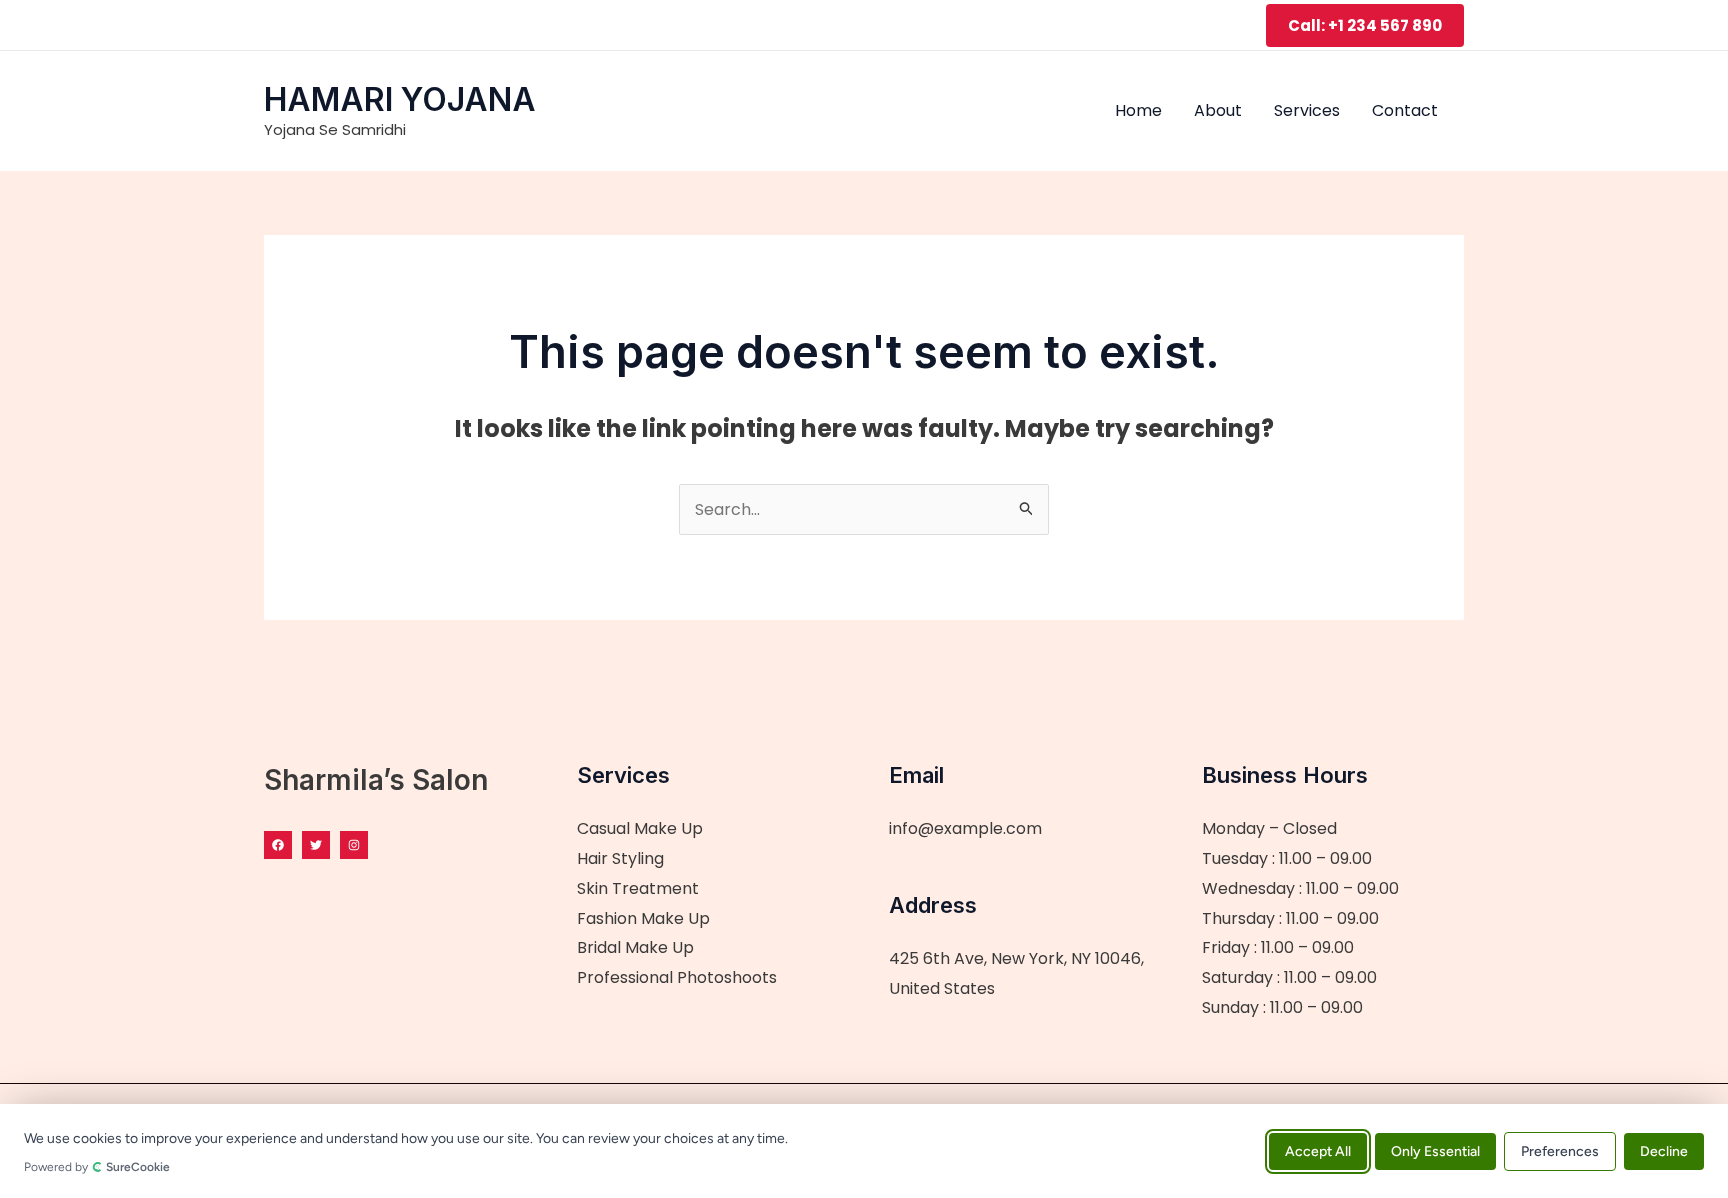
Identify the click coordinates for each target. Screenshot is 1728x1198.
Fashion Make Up (643, 918)
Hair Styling (620, 858)
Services (1307, 110)
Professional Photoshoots (677, 977)
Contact (1405, 110)
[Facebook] (278, 845)
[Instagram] (354, 845)
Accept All (1318, 1150)
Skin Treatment (638, 888)
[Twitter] (316, 845)
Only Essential (1435, 1150)
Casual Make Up (640, 828)
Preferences (1560, 1150)
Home (1138, 110)
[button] (1365, 25)
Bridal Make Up (635, 947)
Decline (1664, 1150)
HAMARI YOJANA (400, 99)
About (1218, 110)
